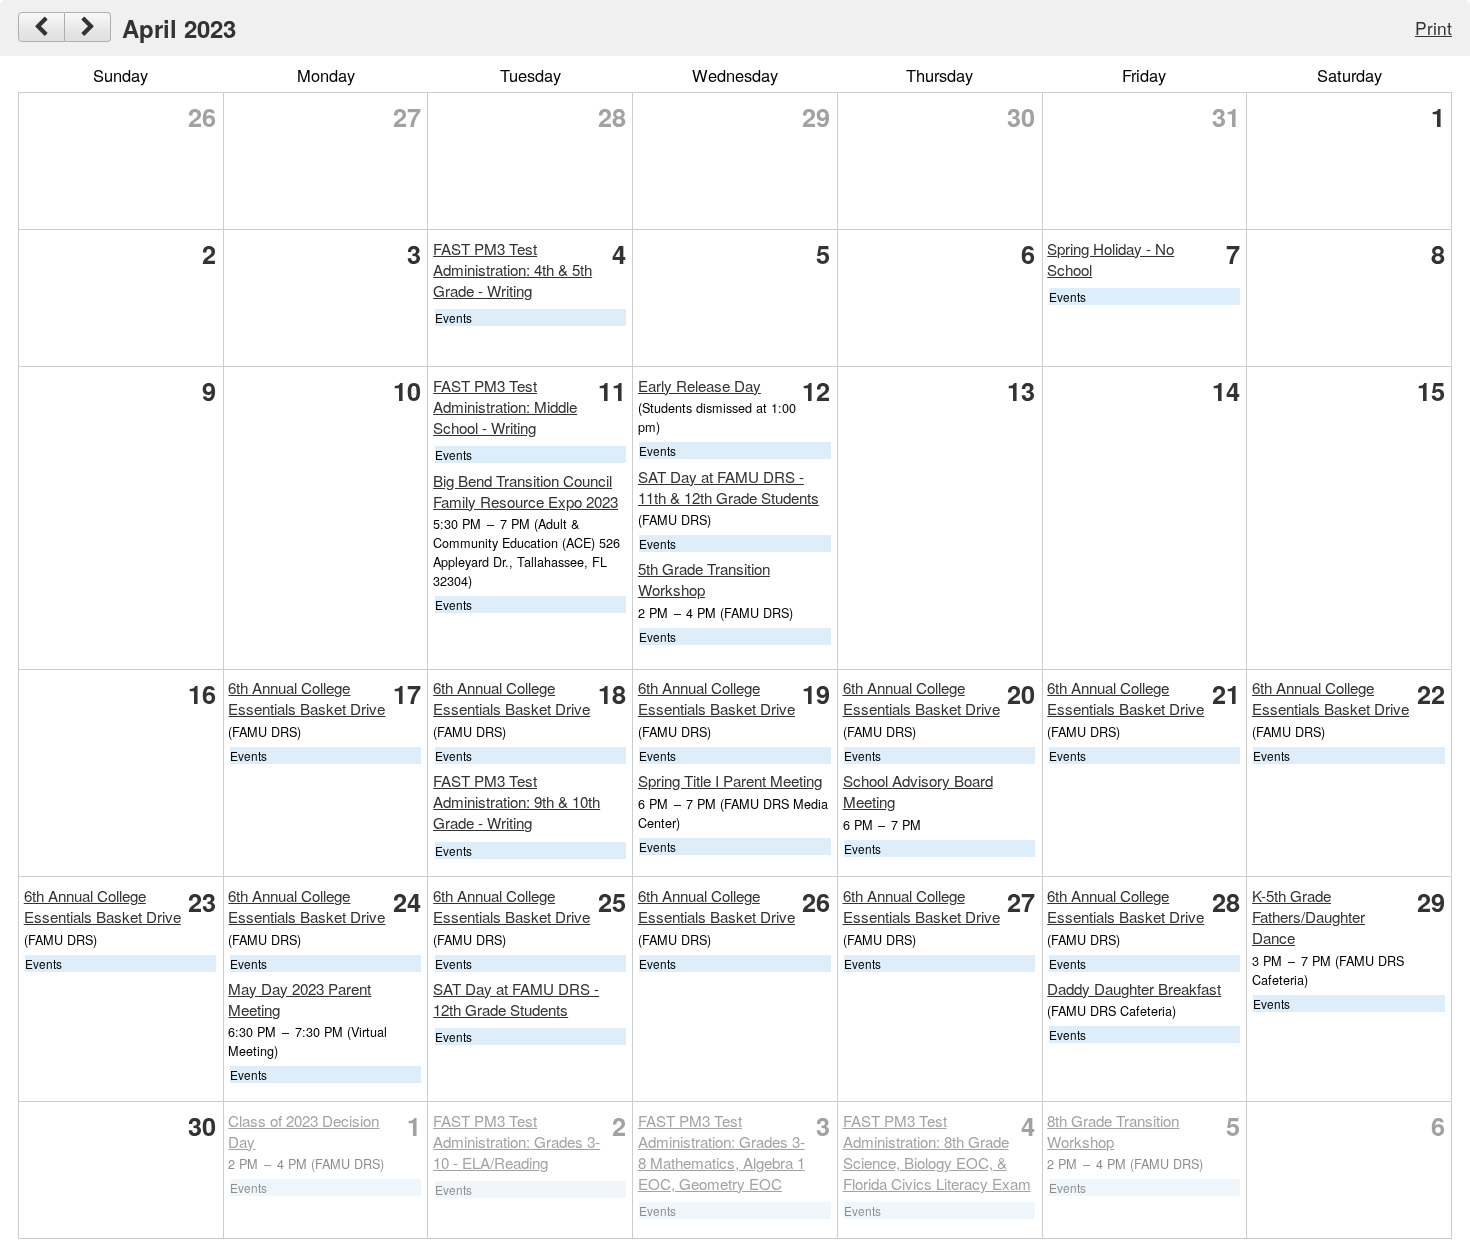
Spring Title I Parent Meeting (730, 780)
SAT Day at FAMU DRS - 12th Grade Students (516, 999)
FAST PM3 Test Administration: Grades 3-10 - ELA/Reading (516, 1141)
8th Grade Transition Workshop (1113, 1131)
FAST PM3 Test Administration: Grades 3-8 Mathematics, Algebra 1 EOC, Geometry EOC (721, 1152)
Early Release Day (699, 385)
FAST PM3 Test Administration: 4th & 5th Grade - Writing (512, 269)
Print (1433, 27)
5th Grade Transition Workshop (704, 579)
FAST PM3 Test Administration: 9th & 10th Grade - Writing (516, 801)
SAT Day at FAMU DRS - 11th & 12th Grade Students (728, 487)
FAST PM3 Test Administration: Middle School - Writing (505, 406)
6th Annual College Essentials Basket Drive (306, 698)
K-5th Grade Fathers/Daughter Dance (1308, 916)
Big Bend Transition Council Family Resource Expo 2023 (525, 491)
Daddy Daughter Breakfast (1134, 988)
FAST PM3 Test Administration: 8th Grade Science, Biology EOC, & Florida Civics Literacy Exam (937, 1152)
